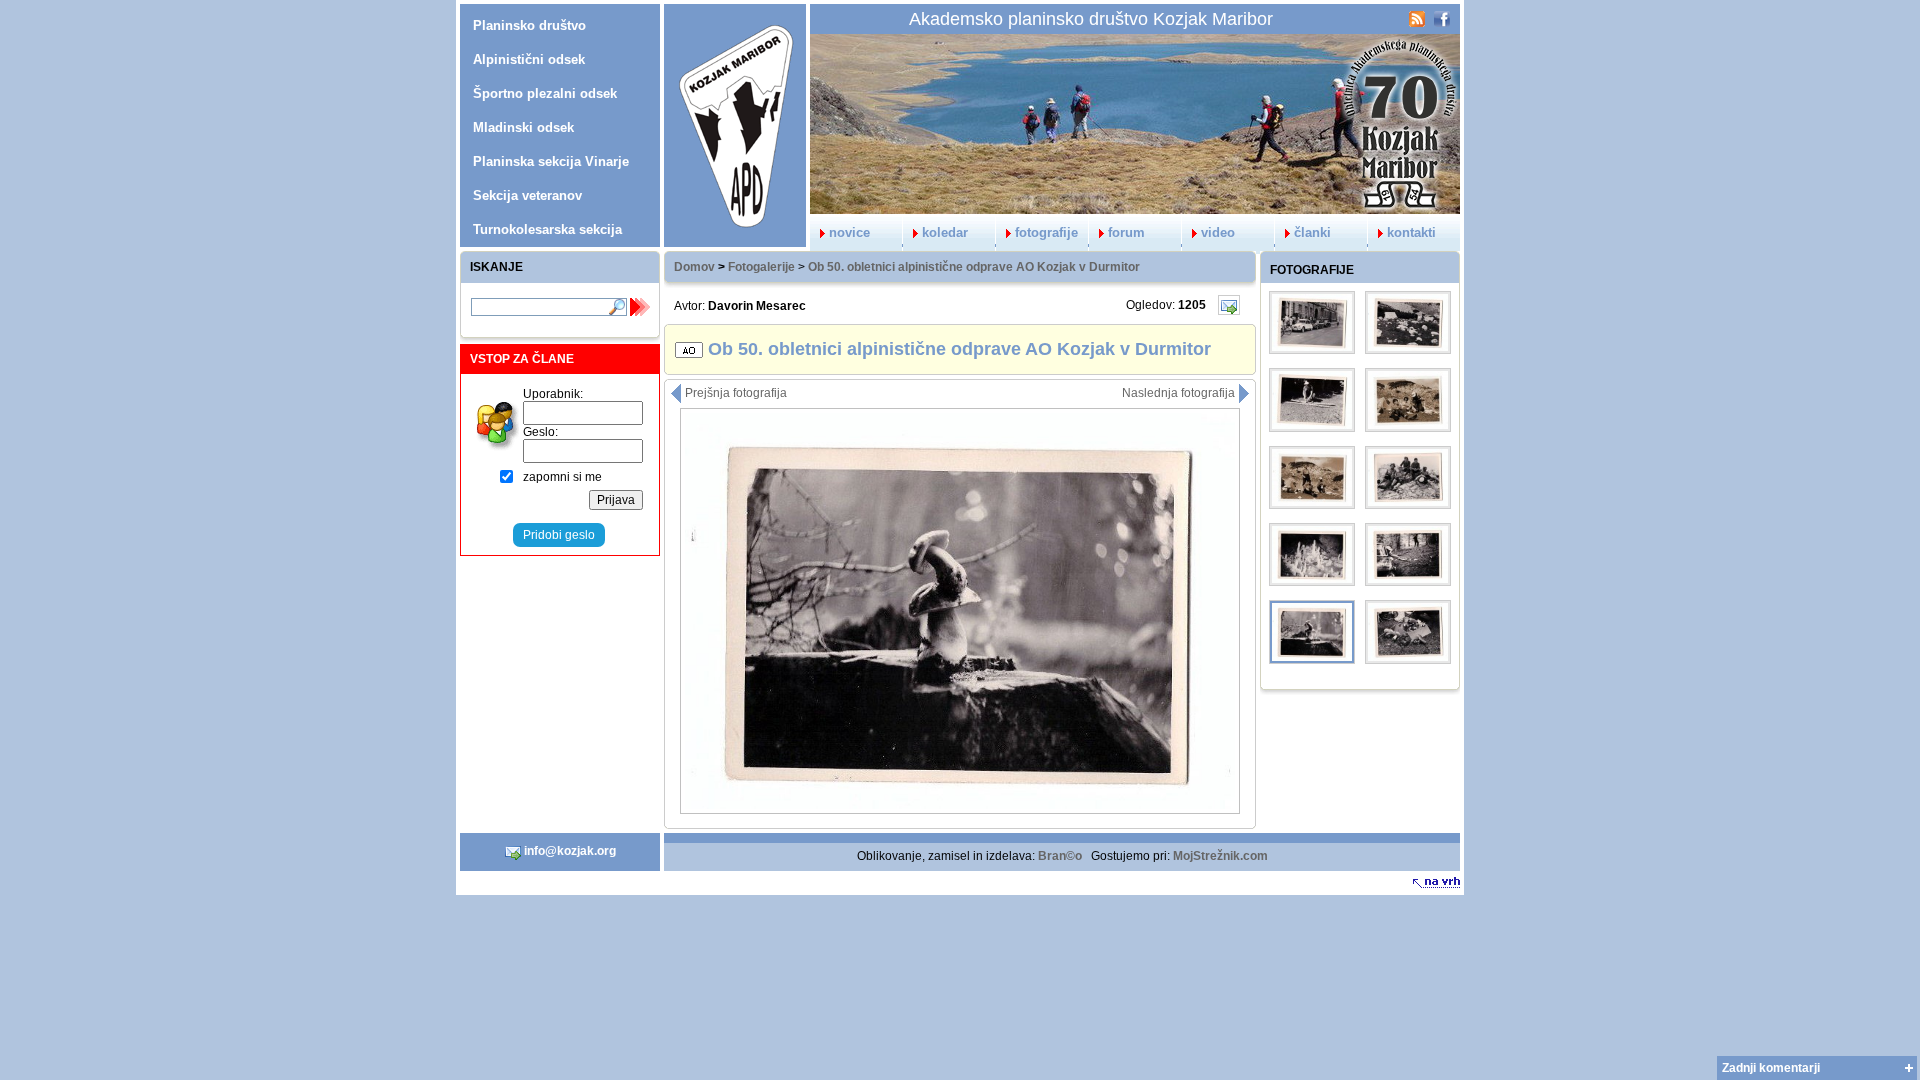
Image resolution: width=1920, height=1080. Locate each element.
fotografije (1046, 232)
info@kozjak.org (568, 851)
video (1218, 232)
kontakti (1411, 232)
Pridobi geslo (559, 535)
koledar (945, 232)
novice (849, 232)
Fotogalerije (761, 267)
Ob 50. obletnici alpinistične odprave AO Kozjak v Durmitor (974, 267)
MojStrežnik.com (1220, 856)
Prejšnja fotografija (734, 393)
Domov (694, 267)
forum (1126, 232)
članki (1312, 232)
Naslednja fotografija (1180, 393)
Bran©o (1060, 856)
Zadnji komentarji (1771, 1068)
